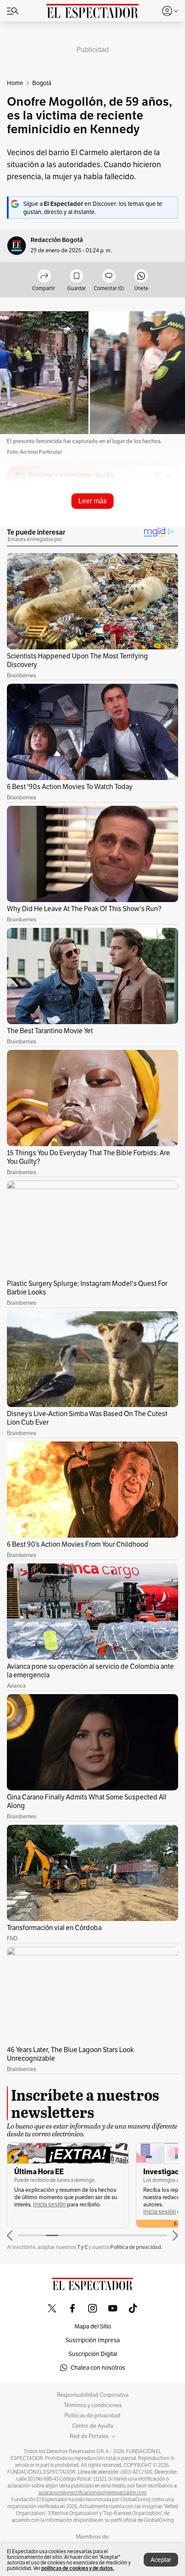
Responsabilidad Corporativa (93, 2395)
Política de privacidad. (136, 2247)
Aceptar (161, 2560)
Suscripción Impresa (92, 2340)
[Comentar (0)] (109, 277)
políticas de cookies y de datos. (78, 2568)
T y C (82, 2247)
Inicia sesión (49, 2204)
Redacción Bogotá (57, 240)
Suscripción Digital (93, 2354)
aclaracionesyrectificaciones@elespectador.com (92, 2493)
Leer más (92, 501)
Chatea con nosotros (98, 2368)
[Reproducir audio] (20, 525)
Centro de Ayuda (93, 2426)
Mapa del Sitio (93, 2326)
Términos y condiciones (93, 2405)
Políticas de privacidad (92, 2416)
